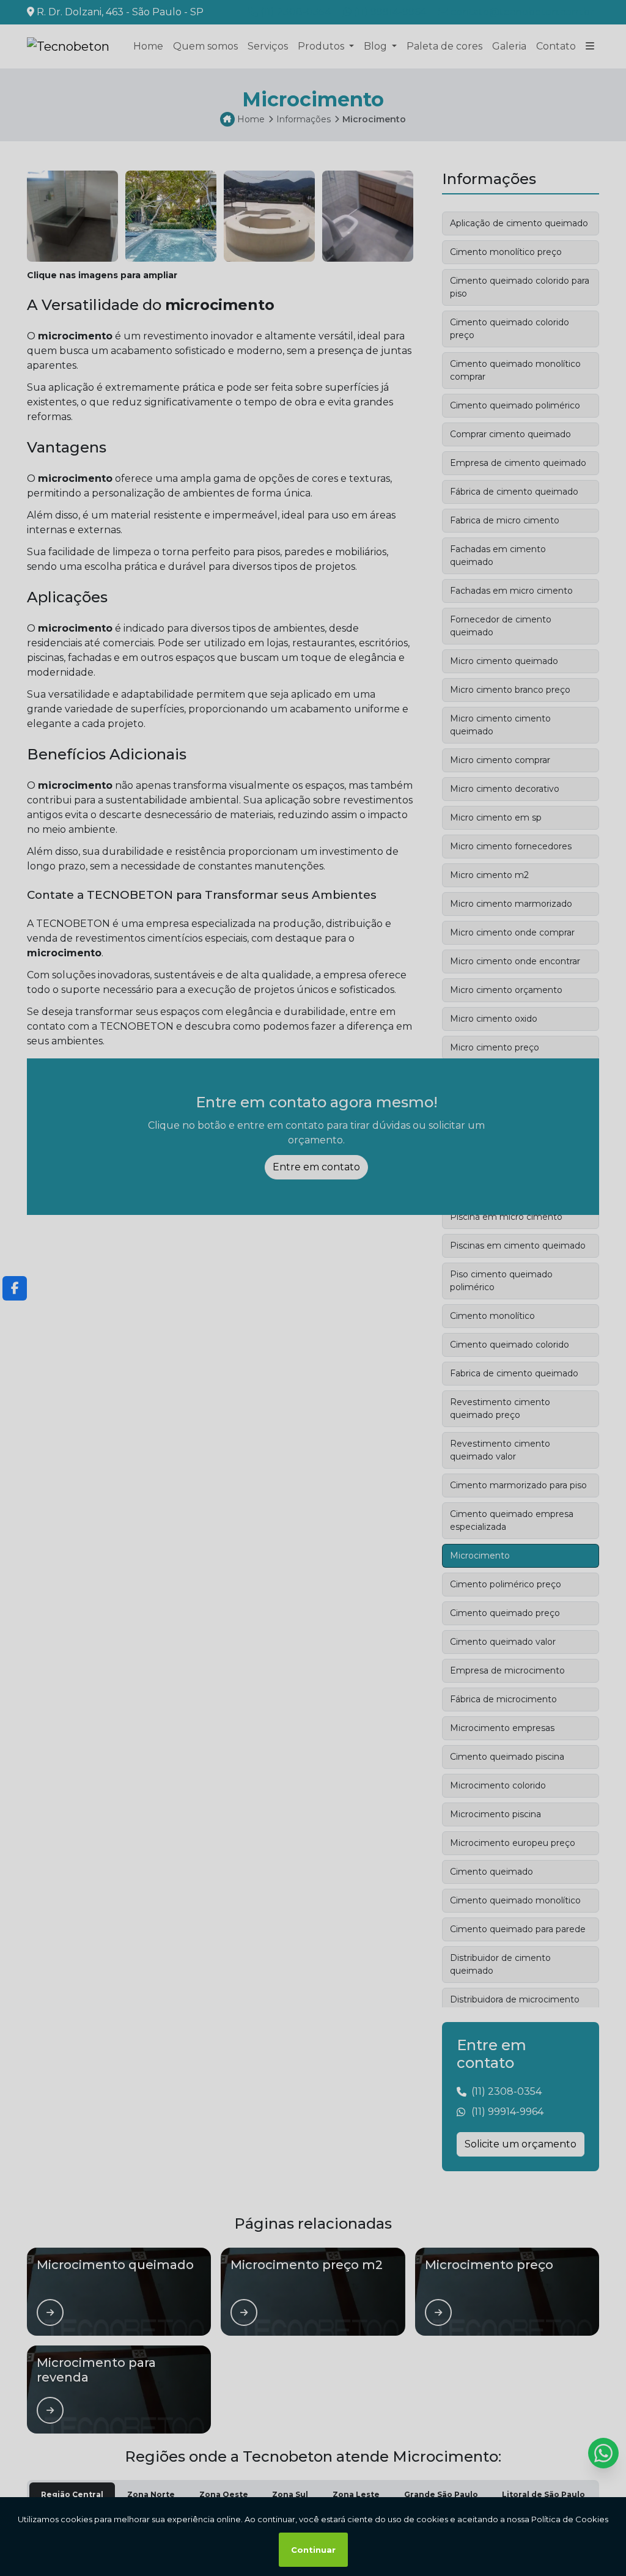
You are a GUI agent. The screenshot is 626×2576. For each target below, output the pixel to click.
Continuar (313, 2550)
